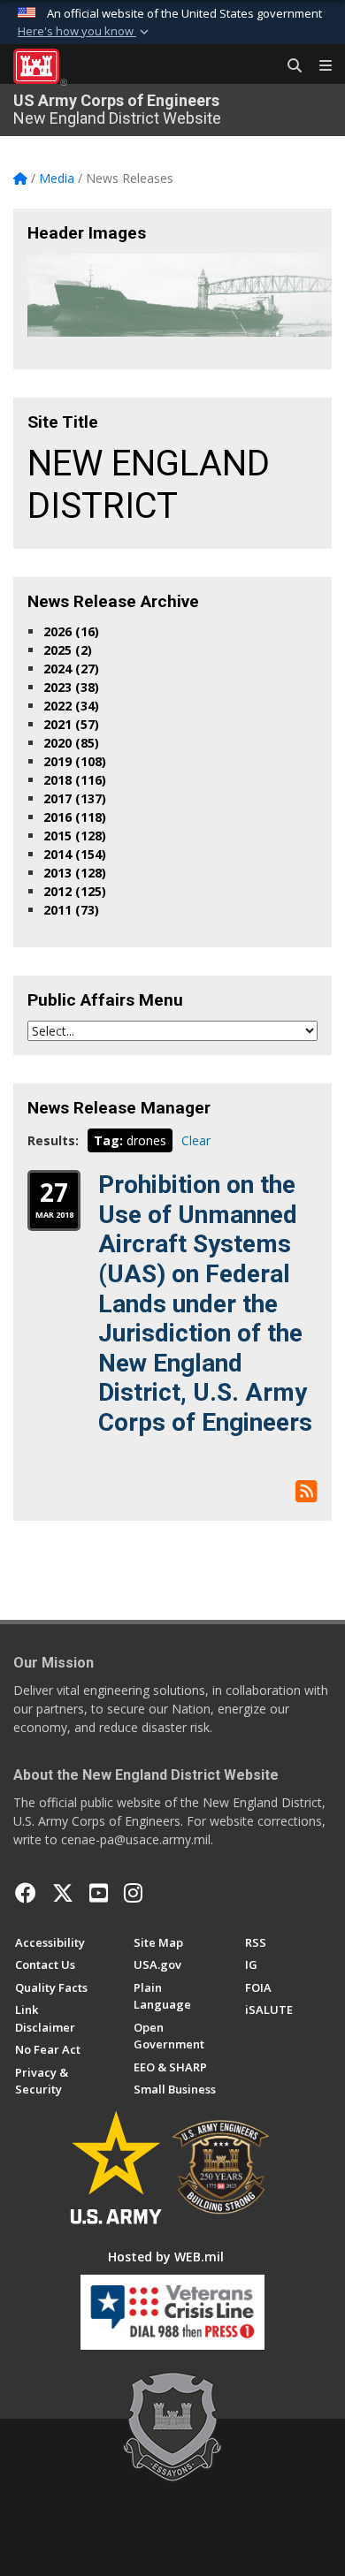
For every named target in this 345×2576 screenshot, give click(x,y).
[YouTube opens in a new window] (99, 1893)
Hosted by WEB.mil (166, 2257)
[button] (85, 32)
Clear (196, 1140)
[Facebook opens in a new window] (26, 1893)
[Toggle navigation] (318, 66)
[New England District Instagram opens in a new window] (133, 1893)
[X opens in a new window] (63, 1893)
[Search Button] (288, 66)
